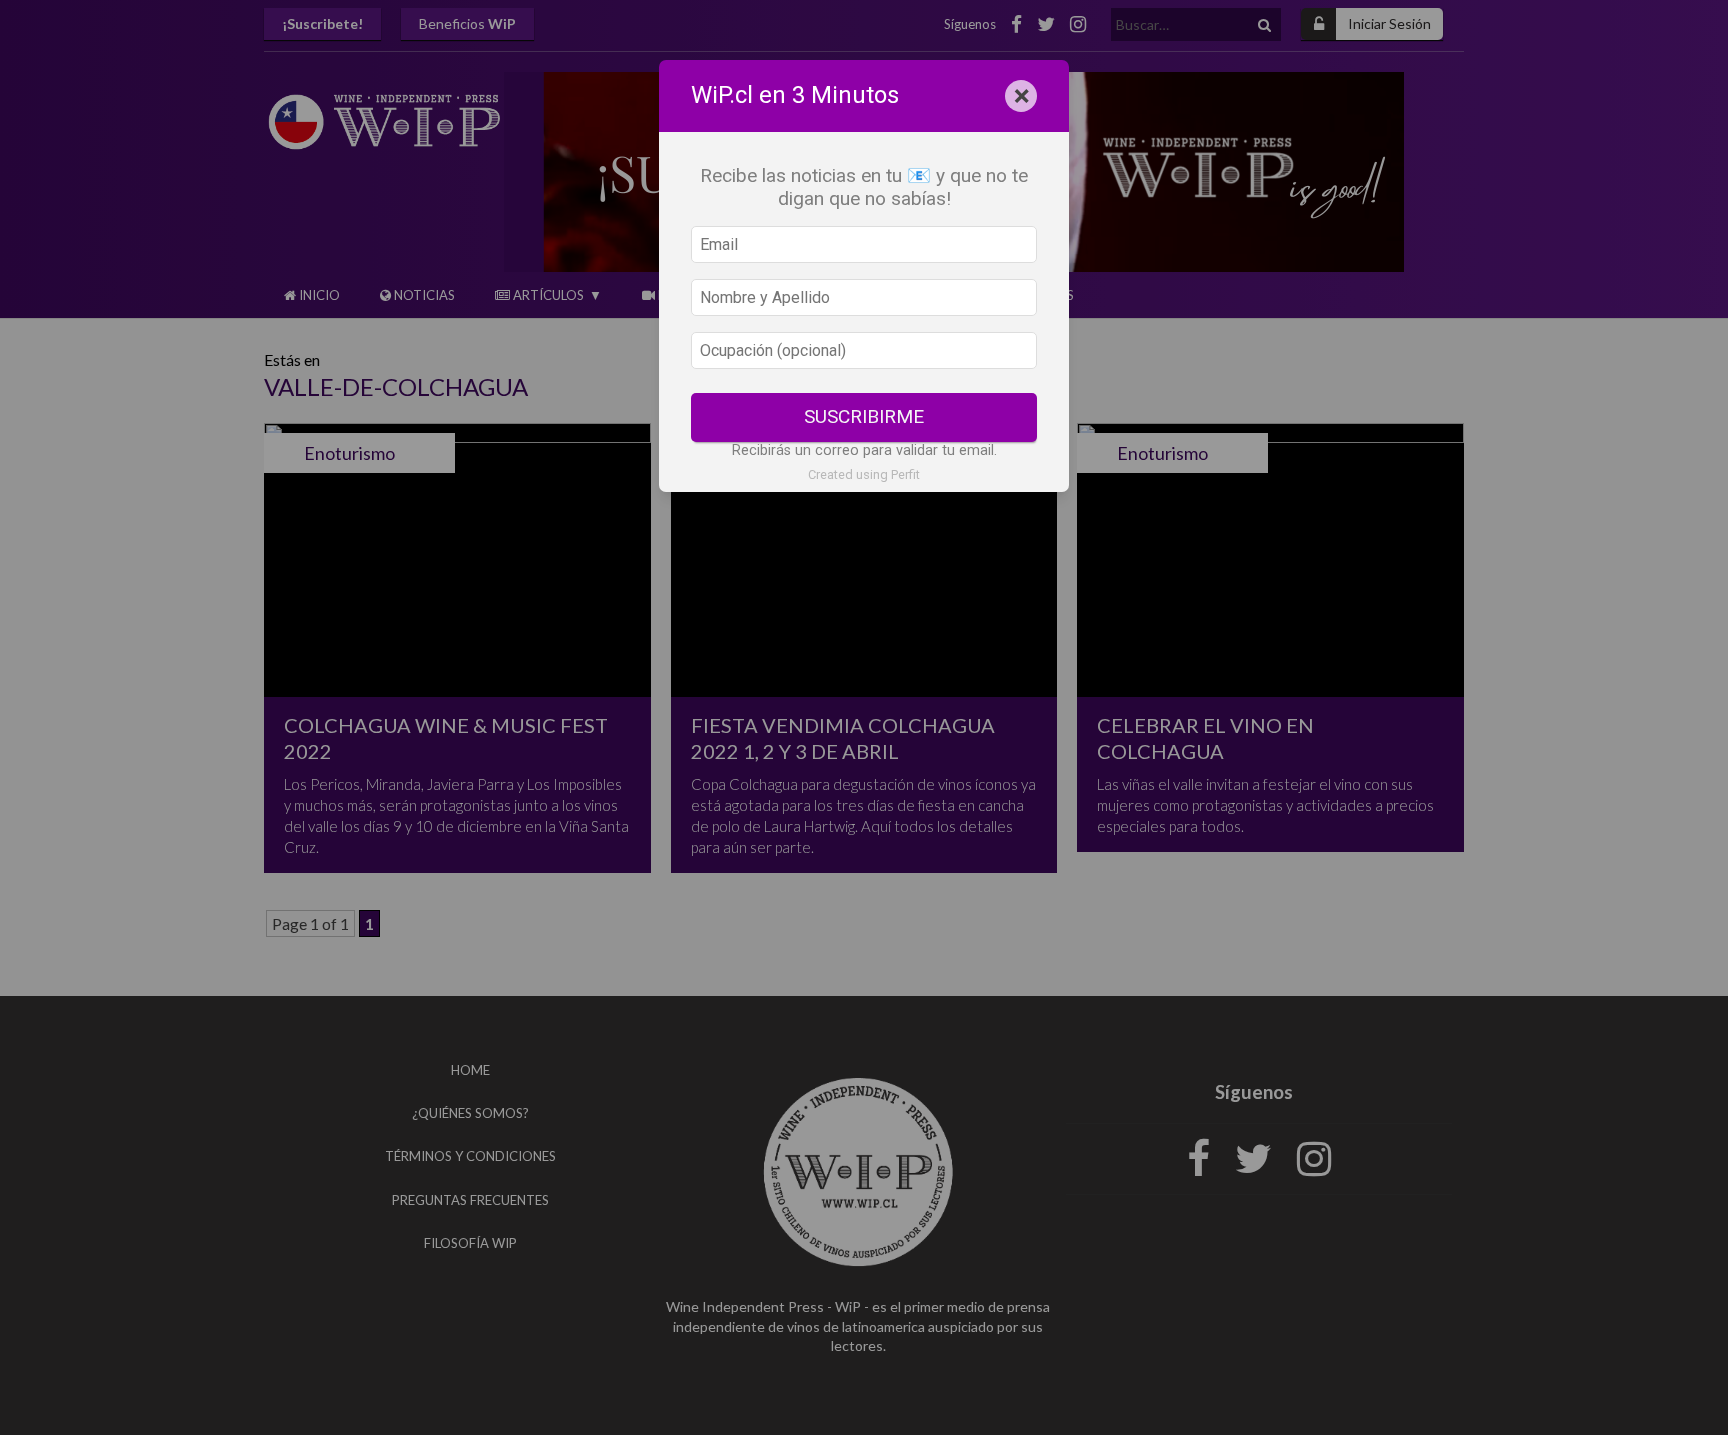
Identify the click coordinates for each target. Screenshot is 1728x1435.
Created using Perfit (864, 474)
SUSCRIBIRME (864, 416)
